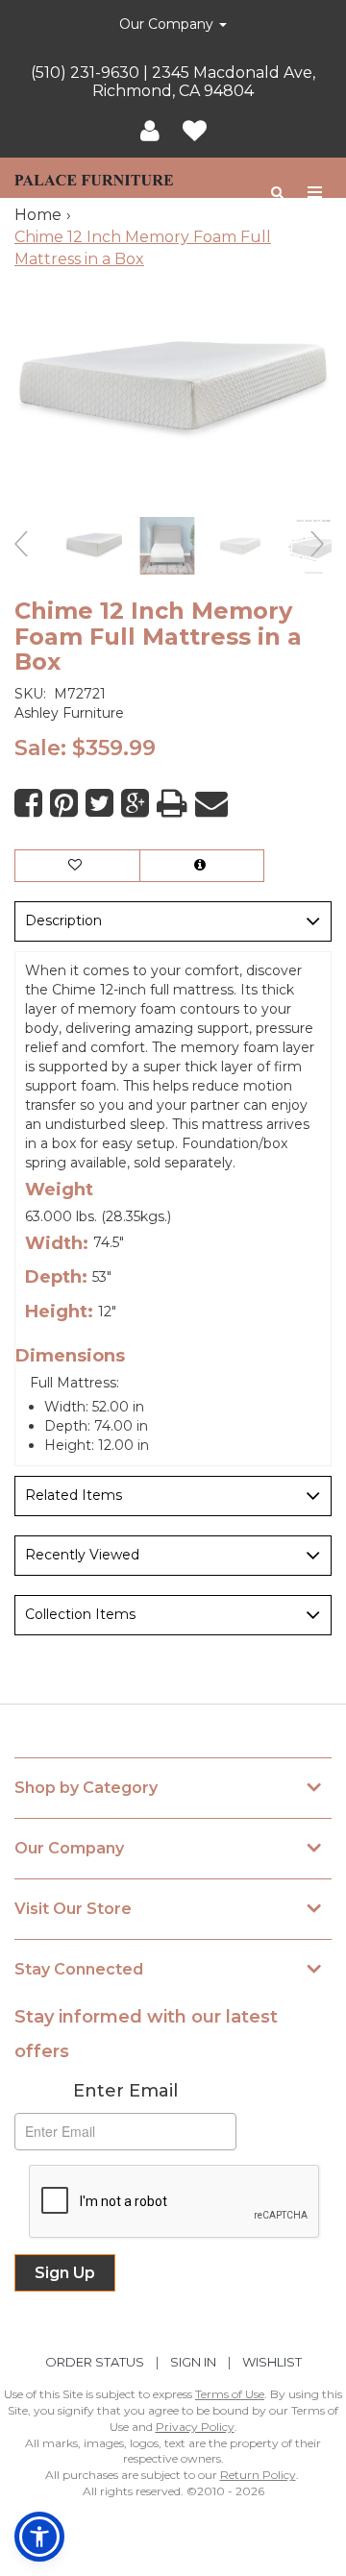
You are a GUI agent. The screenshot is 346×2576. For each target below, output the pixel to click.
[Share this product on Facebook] (28, 804)
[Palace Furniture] (94, 178)
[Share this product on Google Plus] (135, 804)
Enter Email (125, 2091)
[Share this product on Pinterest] (64, 804)
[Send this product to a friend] (211, 804)
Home (38, 215)
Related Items (74, 1495)
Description (63, 920)
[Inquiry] (202, 866)
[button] (150, 132)
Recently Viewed (82, 1555)
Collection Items (80, 1614)
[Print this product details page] (172, 804)
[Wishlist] (195, 132)
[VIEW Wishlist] (77, 866)
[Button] (316, 193)
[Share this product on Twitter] (99, 804)
